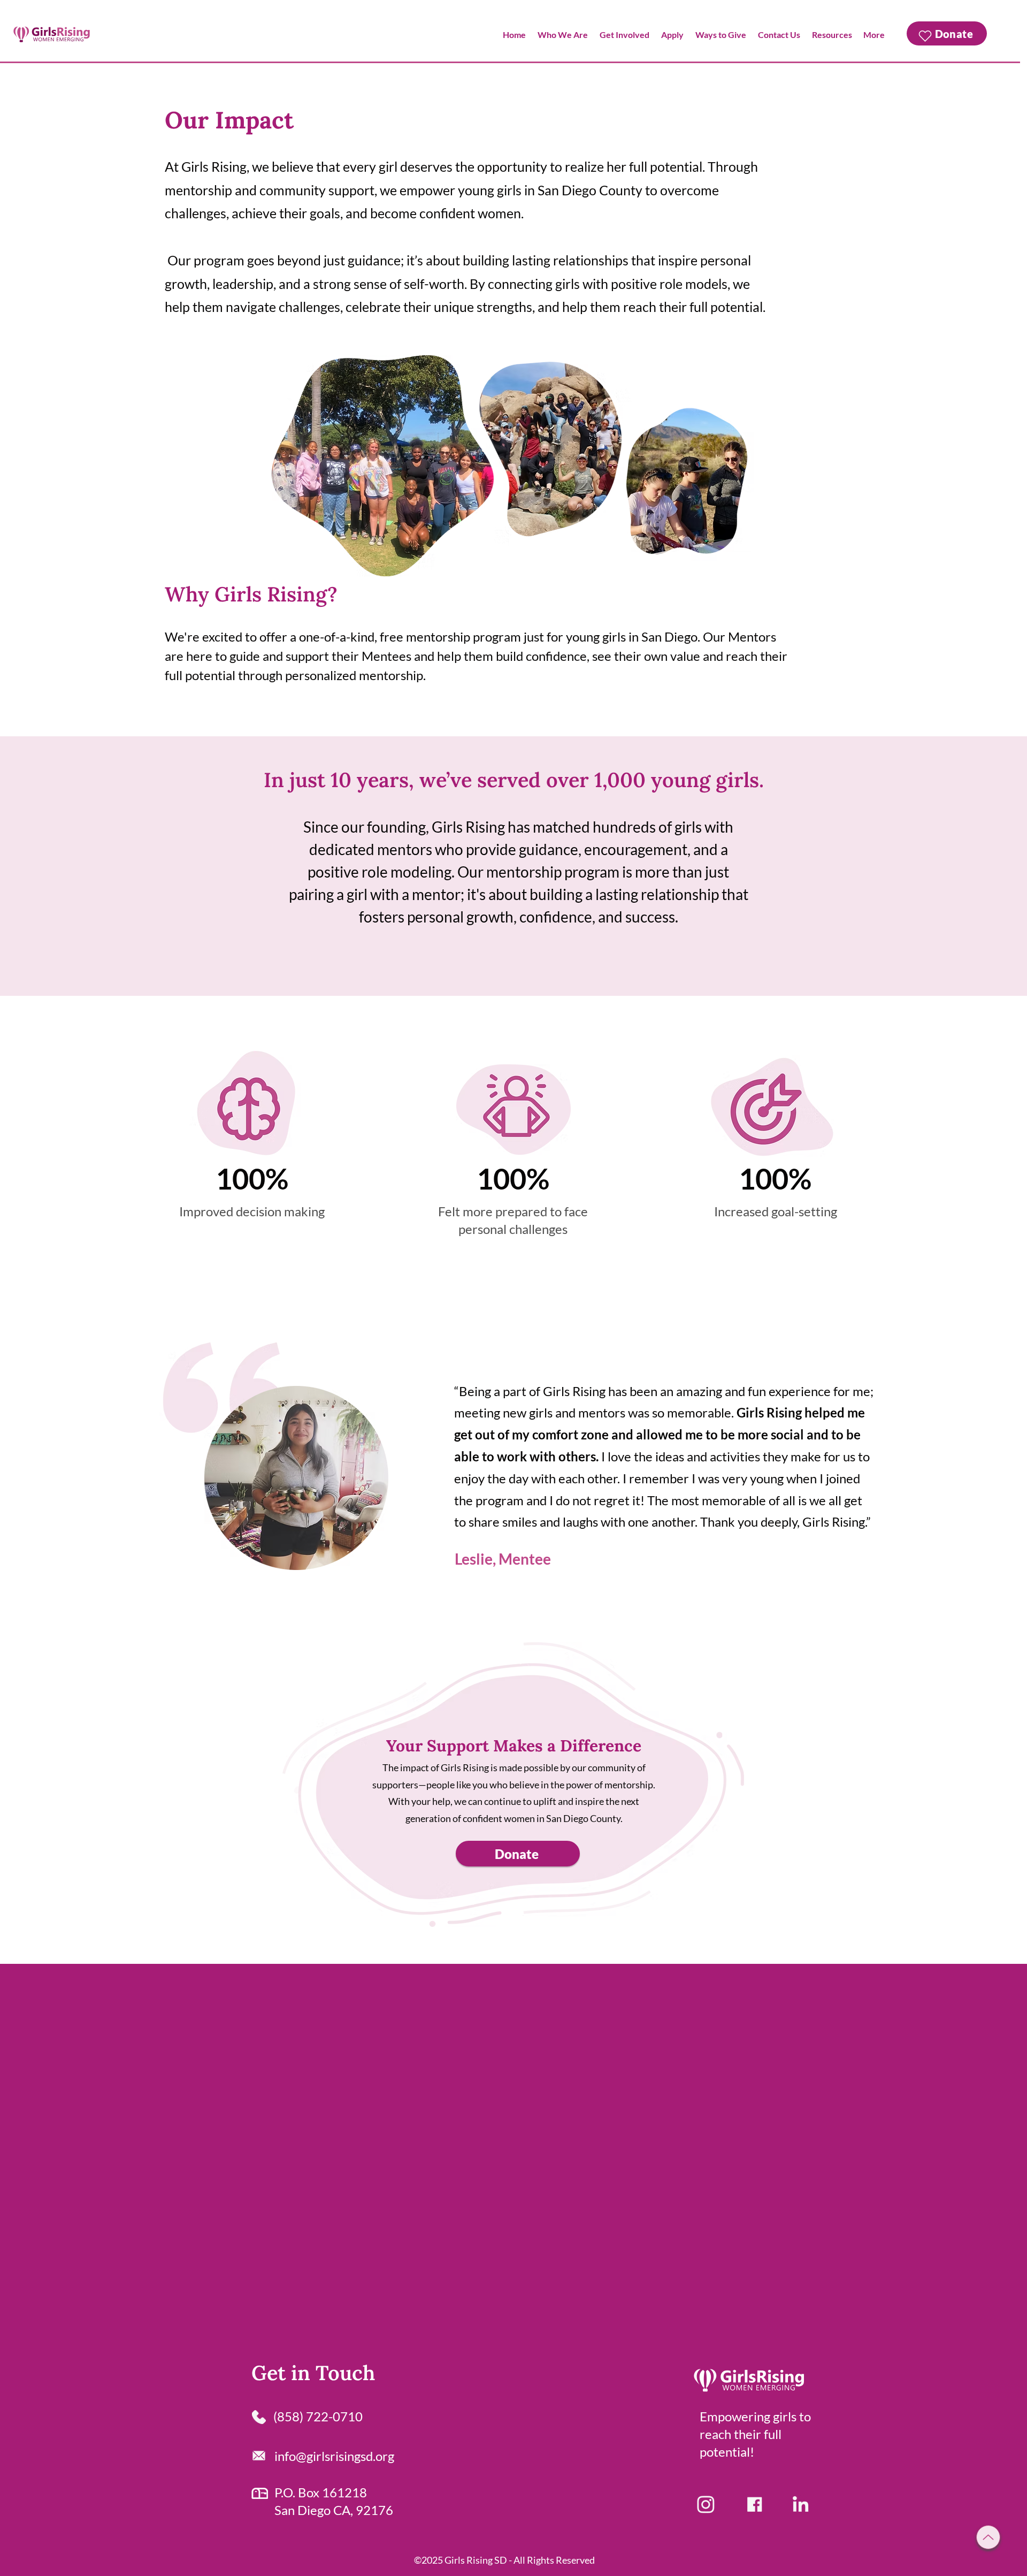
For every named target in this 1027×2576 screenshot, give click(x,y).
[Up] (988, 2537)
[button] (563, 35)
